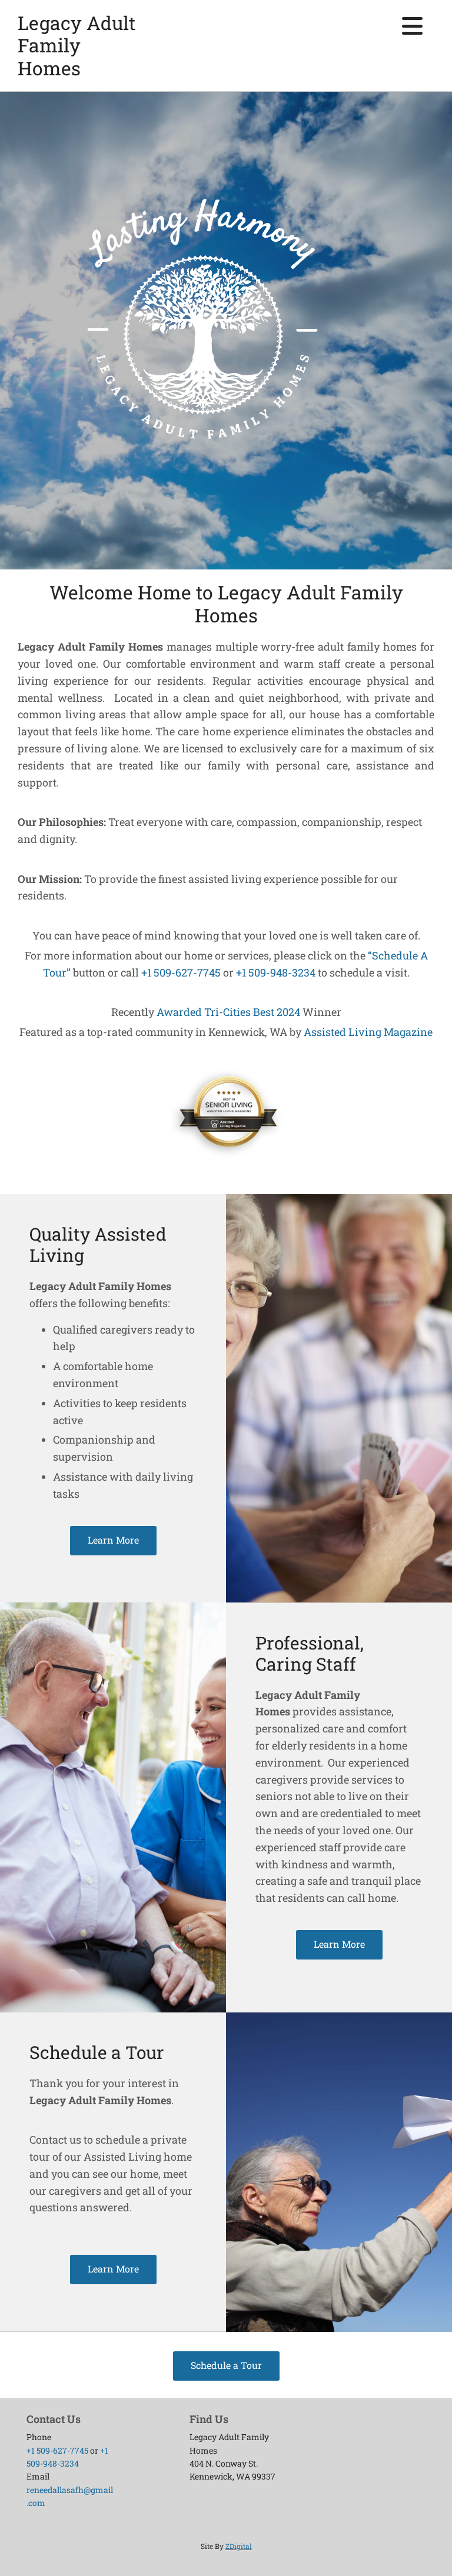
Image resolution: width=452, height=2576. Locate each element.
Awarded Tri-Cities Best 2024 (228, 1012)
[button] (113, 1541)
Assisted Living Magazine (368, 1032)
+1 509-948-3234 (276, 972)
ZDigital (239, 2546)
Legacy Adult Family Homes (77, 45)
